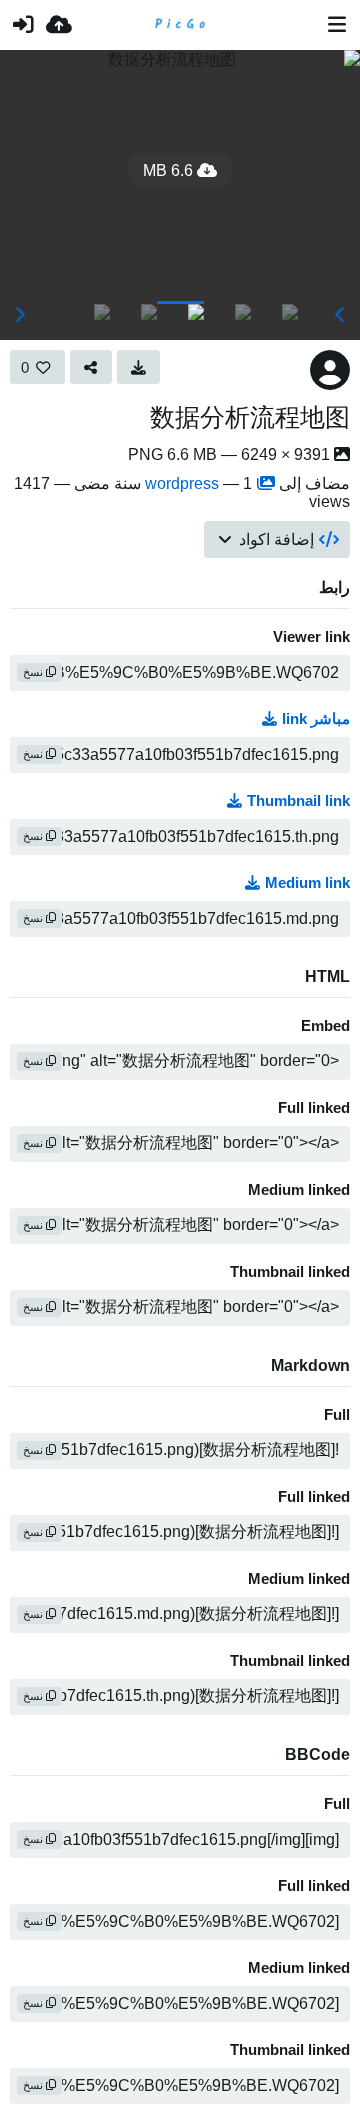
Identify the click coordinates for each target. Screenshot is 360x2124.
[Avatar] (330, 370)
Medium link (307, 883)
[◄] (340, 315)
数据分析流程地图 (250, 417)
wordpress (182, 483)
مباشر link (316, 719)
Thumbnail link (298, 801)
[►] (20, 315)
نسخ (34, 672)
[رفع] (59, 25)
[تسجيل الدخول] (23, 25)
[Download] (138, 367)
